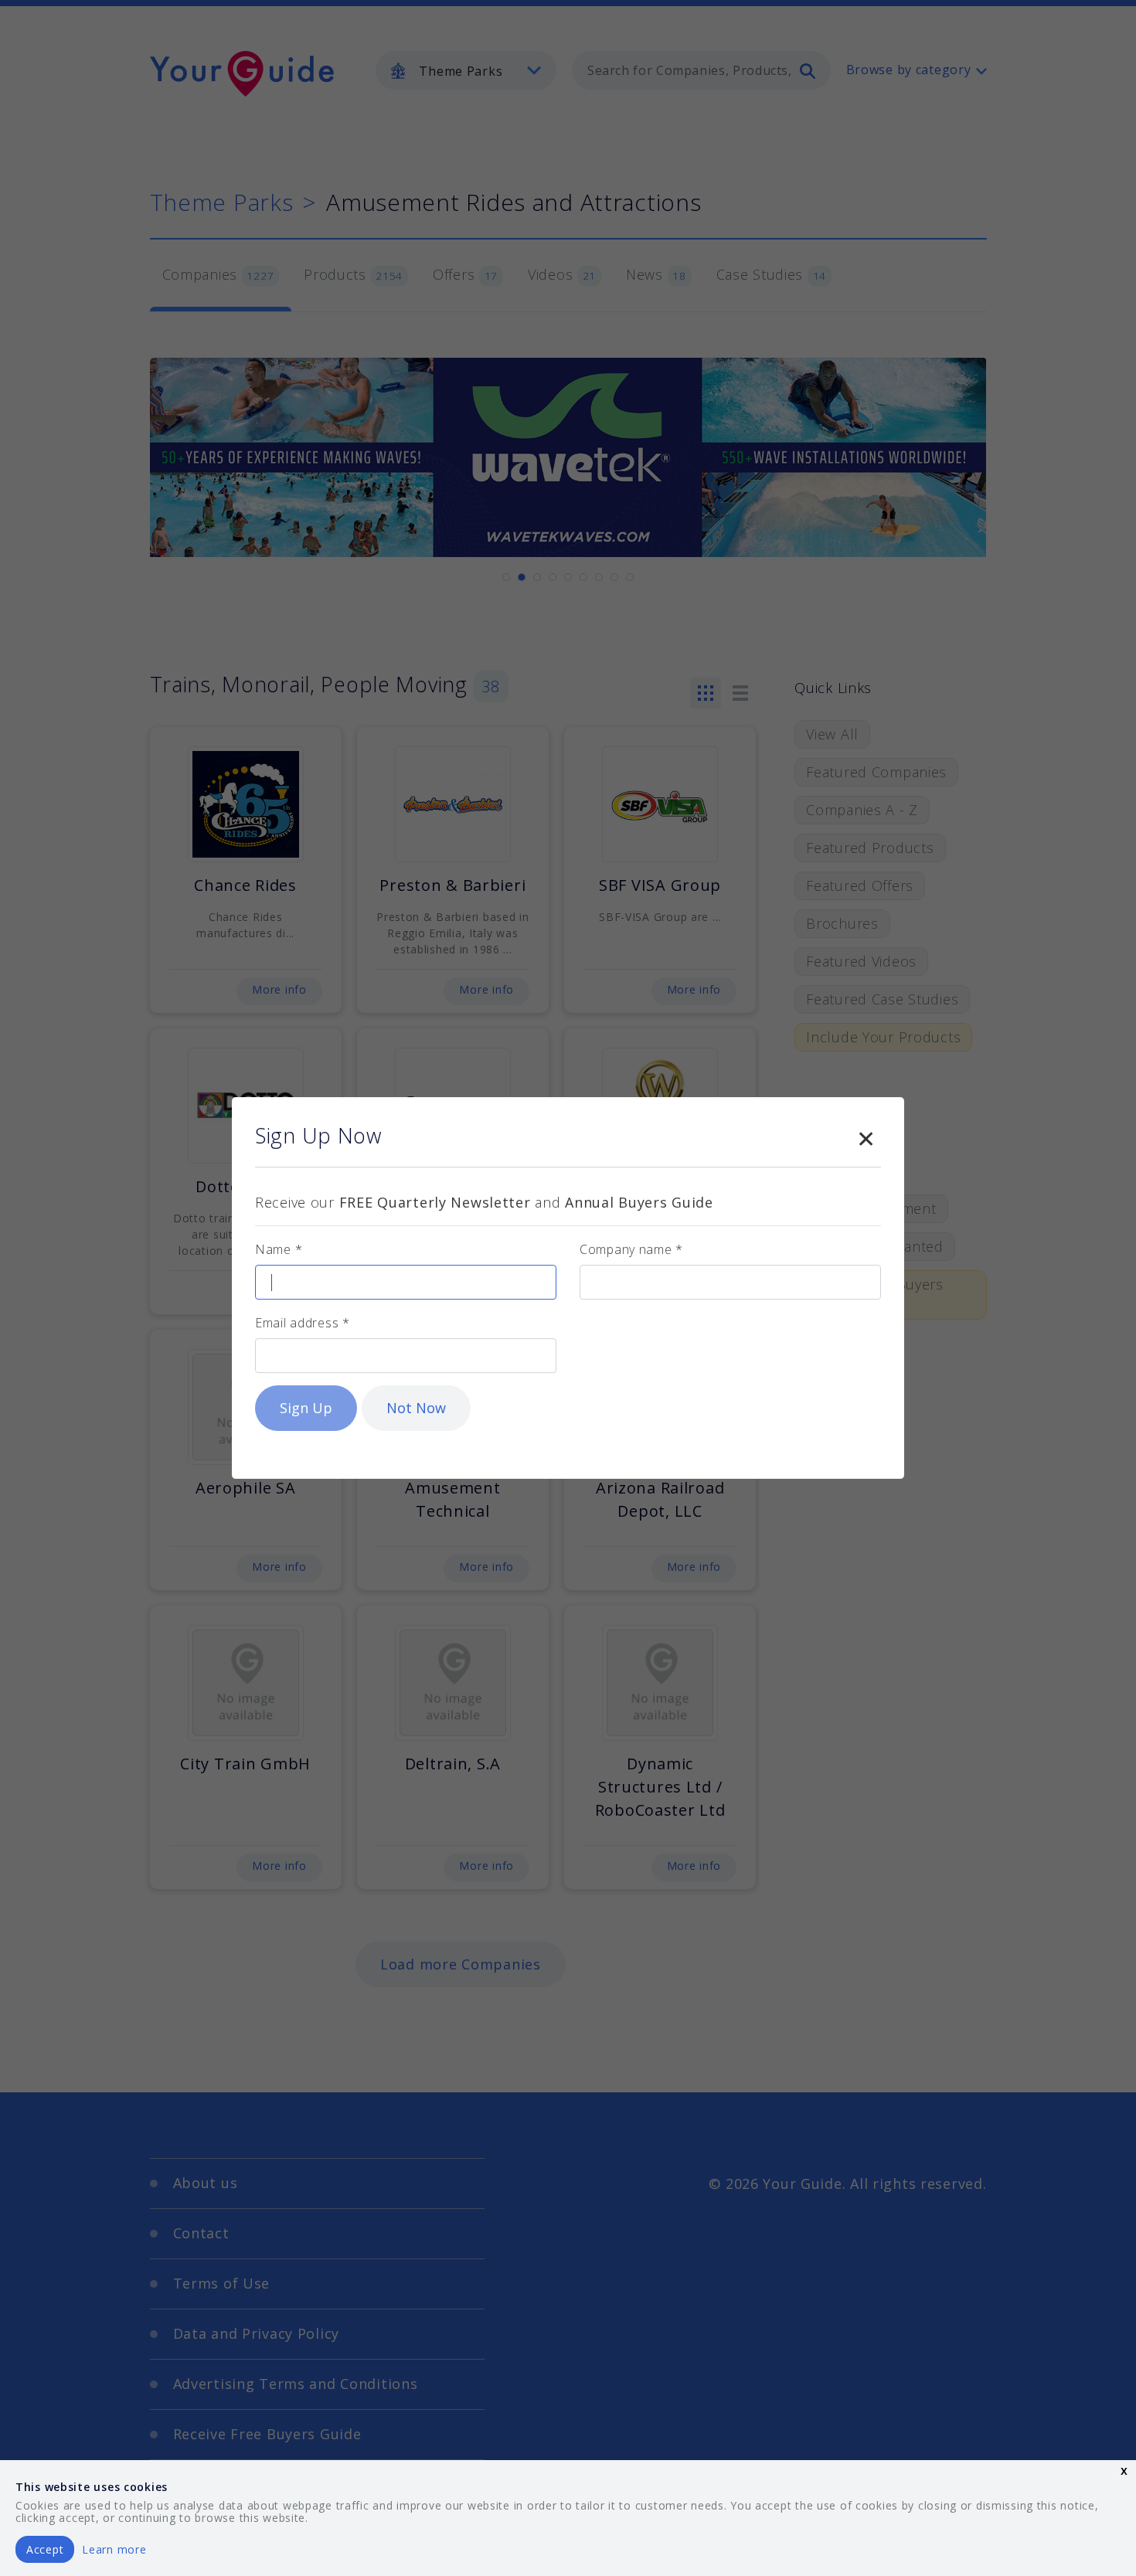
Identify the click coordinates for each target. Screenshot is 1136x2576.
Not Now (416, 1408)
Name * (279, 1249)
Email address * (303, 1323)
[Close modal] (866, 1136)
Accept (45, 2549)
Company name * (631, 1249)
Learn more (114, 2549)
